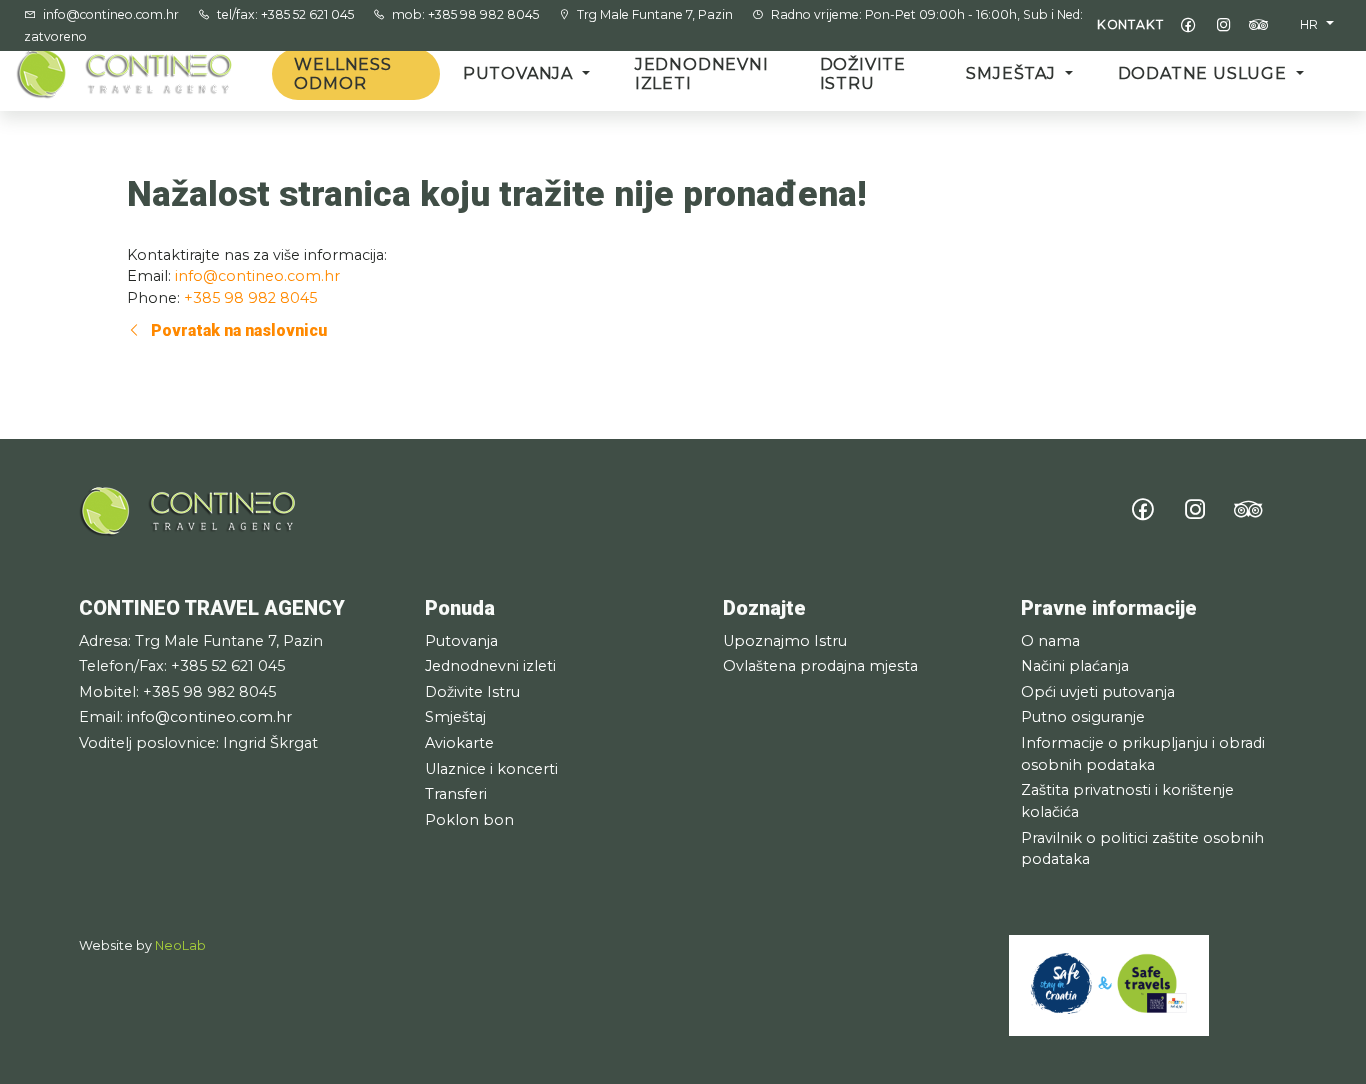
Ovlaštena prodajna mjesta (820, 666)
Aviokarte (459, 743)
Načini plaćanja (1075, 666)
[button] (1317, 25)
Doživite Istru (863, 74)
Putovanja (520, 73)
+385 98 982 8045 (250, 298)
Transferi (456, 794)
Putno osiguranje (1083, 717)
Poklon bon (469, 820)
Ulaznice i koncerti (491, 769)
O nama (1050, 641)
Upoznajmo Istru (785, 641)
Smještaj (1013, 73)
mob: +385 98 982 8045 (467, 14)
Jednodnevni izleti (702, 74)
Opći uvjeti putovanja (1098, 692)
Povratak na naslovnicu (237, 330)
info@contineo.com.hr (112, 14)
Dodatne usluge (1205, 73)
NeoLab (180, 945)
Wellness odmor (342, 74)
